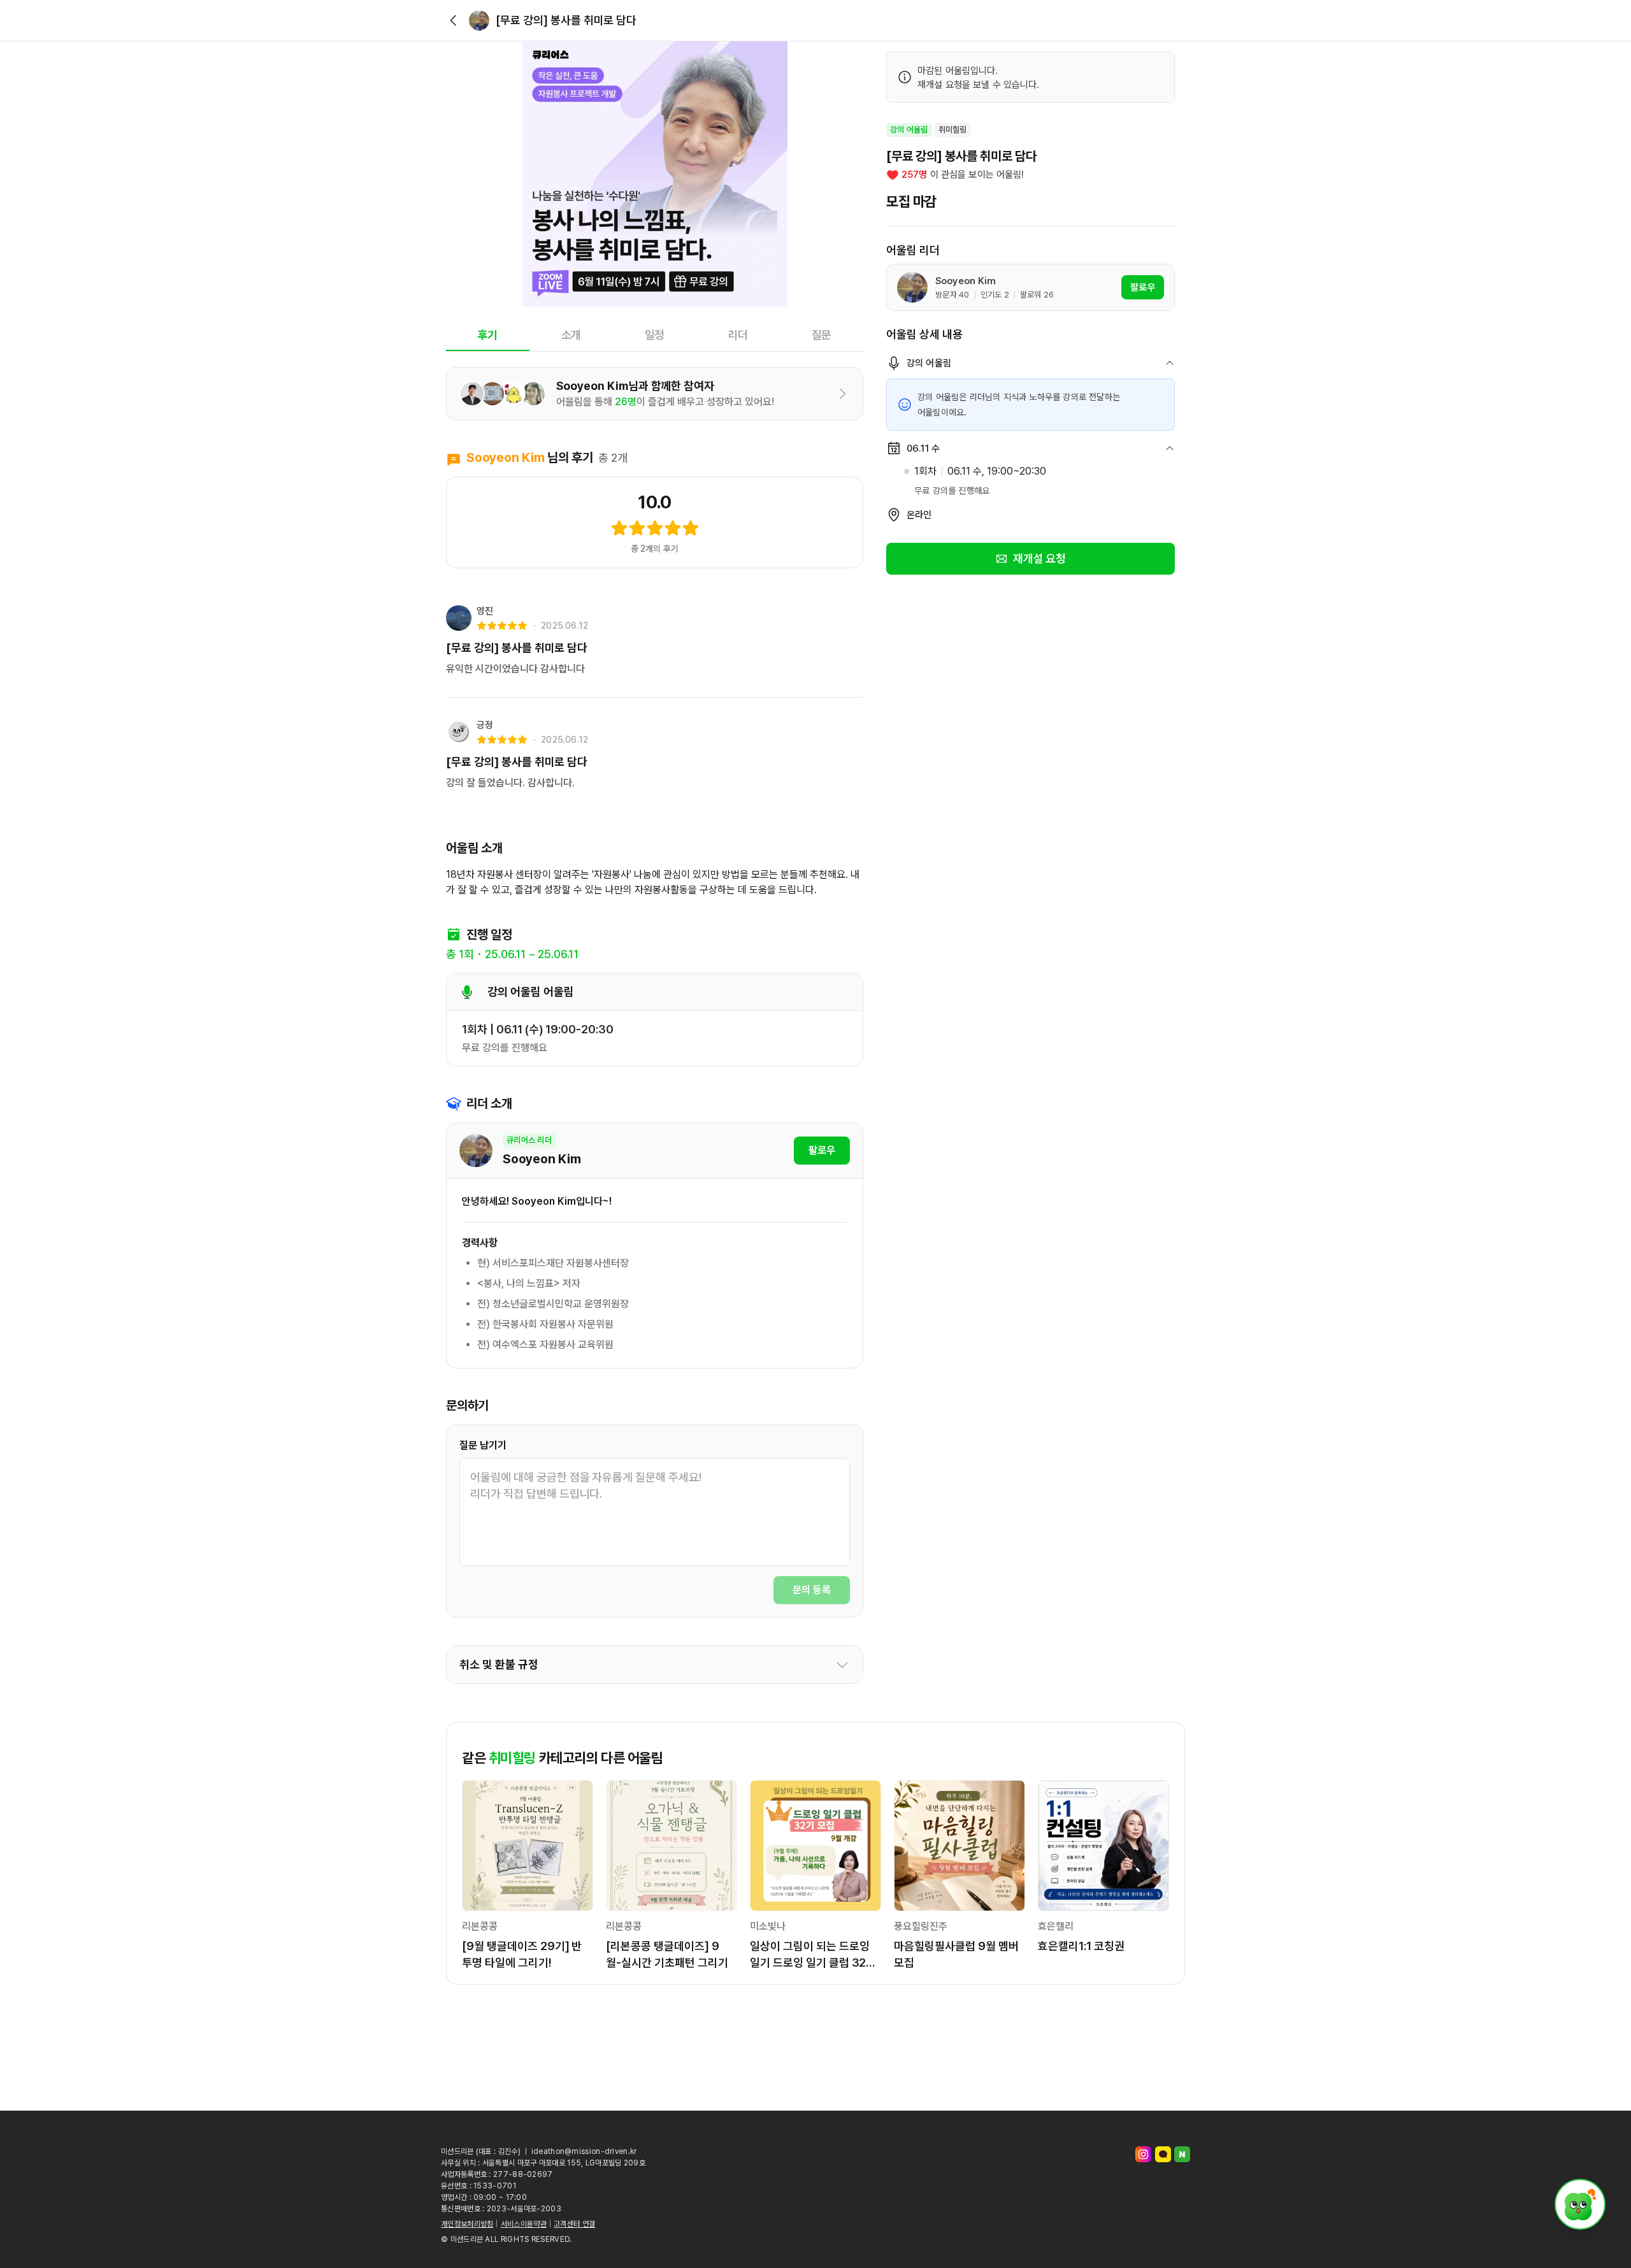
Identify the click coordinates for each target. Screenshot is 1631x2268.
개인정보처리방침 (467, 2224)
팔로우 (822, 1150)
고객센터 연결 (574, 2224)
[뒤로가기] (454, 20)
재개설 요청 (1040, 558)
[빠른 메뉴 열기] (1580, 2204)
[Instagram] (1143, 2154)
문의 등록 (812, 1590)
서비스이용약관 (524, 2224)
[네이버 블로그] (1182, 2154)
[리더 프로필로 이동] (479, 20)
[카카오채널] (1163, 2154)
